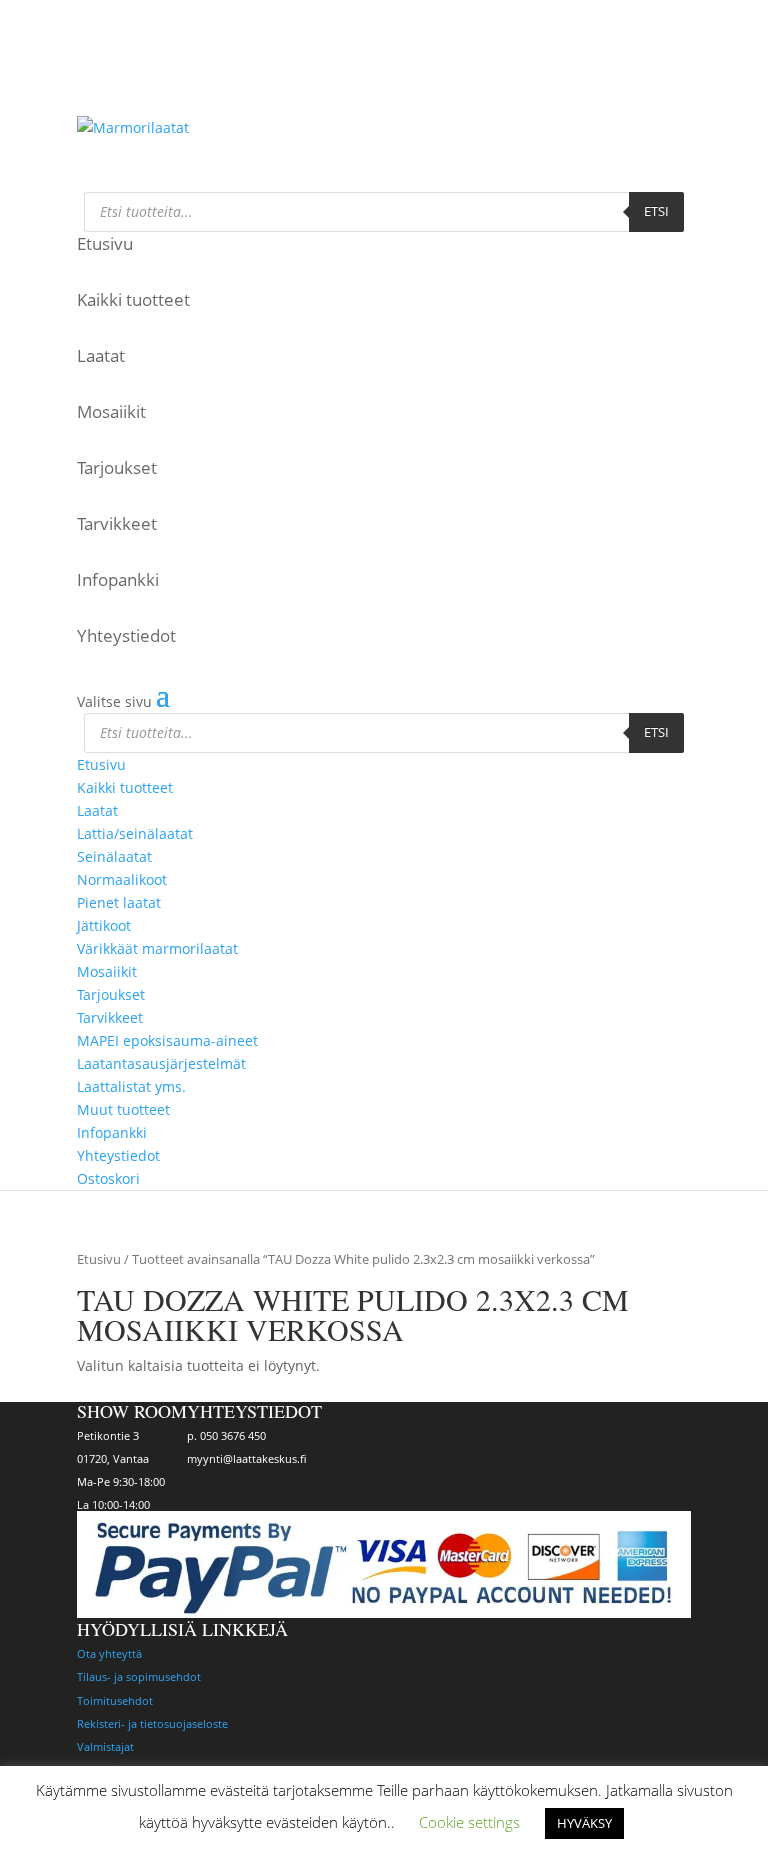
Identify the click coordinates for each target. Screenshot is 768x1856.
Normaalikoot (122, 879)
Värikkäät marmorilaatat (157, 948)
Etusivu (105, 243)
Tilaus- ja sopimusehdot (139, 1676)
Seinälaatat (114, 856)
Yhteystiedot (126, 635)
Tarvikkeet (117, 523)
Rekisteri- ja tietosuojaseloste (152, 1723)
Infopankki (118, 579)
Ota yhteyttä (109, 1653)
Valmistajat (105, 1746)
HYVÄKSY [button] (584, 1823)
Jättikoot (104, 925)
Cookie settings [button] (469, 1822)
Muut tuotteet (123, 1109)
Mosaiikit (111, 411)
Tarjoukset (117, 467)
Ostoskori (103, 97)
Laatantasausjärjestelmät (161, 1063)
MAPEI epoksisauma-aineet (167, 1040)
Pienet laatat (119, 902)
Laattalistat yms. (131, 1086)
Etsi (656, 211)
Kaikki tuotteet (133, 299)
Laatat (101, 355)
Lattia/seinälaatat (135, 833)
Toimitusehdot (115, 1700)
